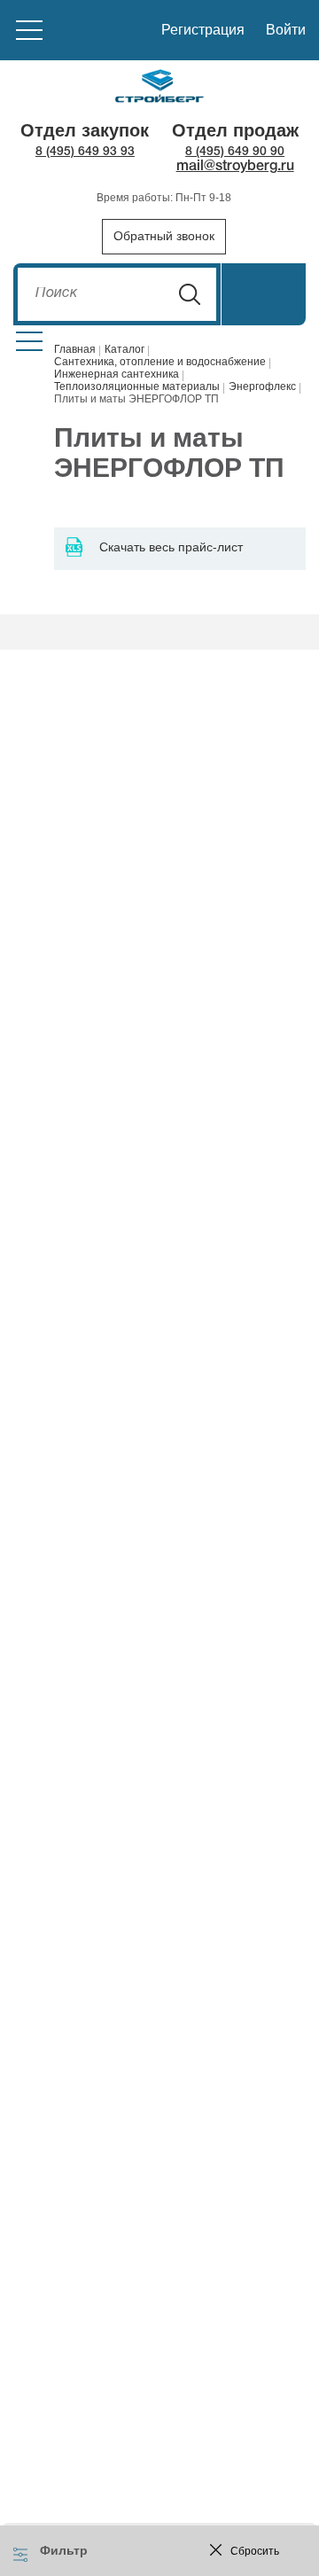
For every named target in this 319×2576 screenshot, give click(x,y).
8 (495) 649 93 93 (85, 152)
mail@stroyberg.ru (235, 167)
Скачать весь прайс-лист (171, 547)
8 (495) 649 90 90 (235, 152)
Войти (286, 30)
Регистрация (203, 30)
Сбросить (255, 2551)
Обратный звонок (164, 236)
